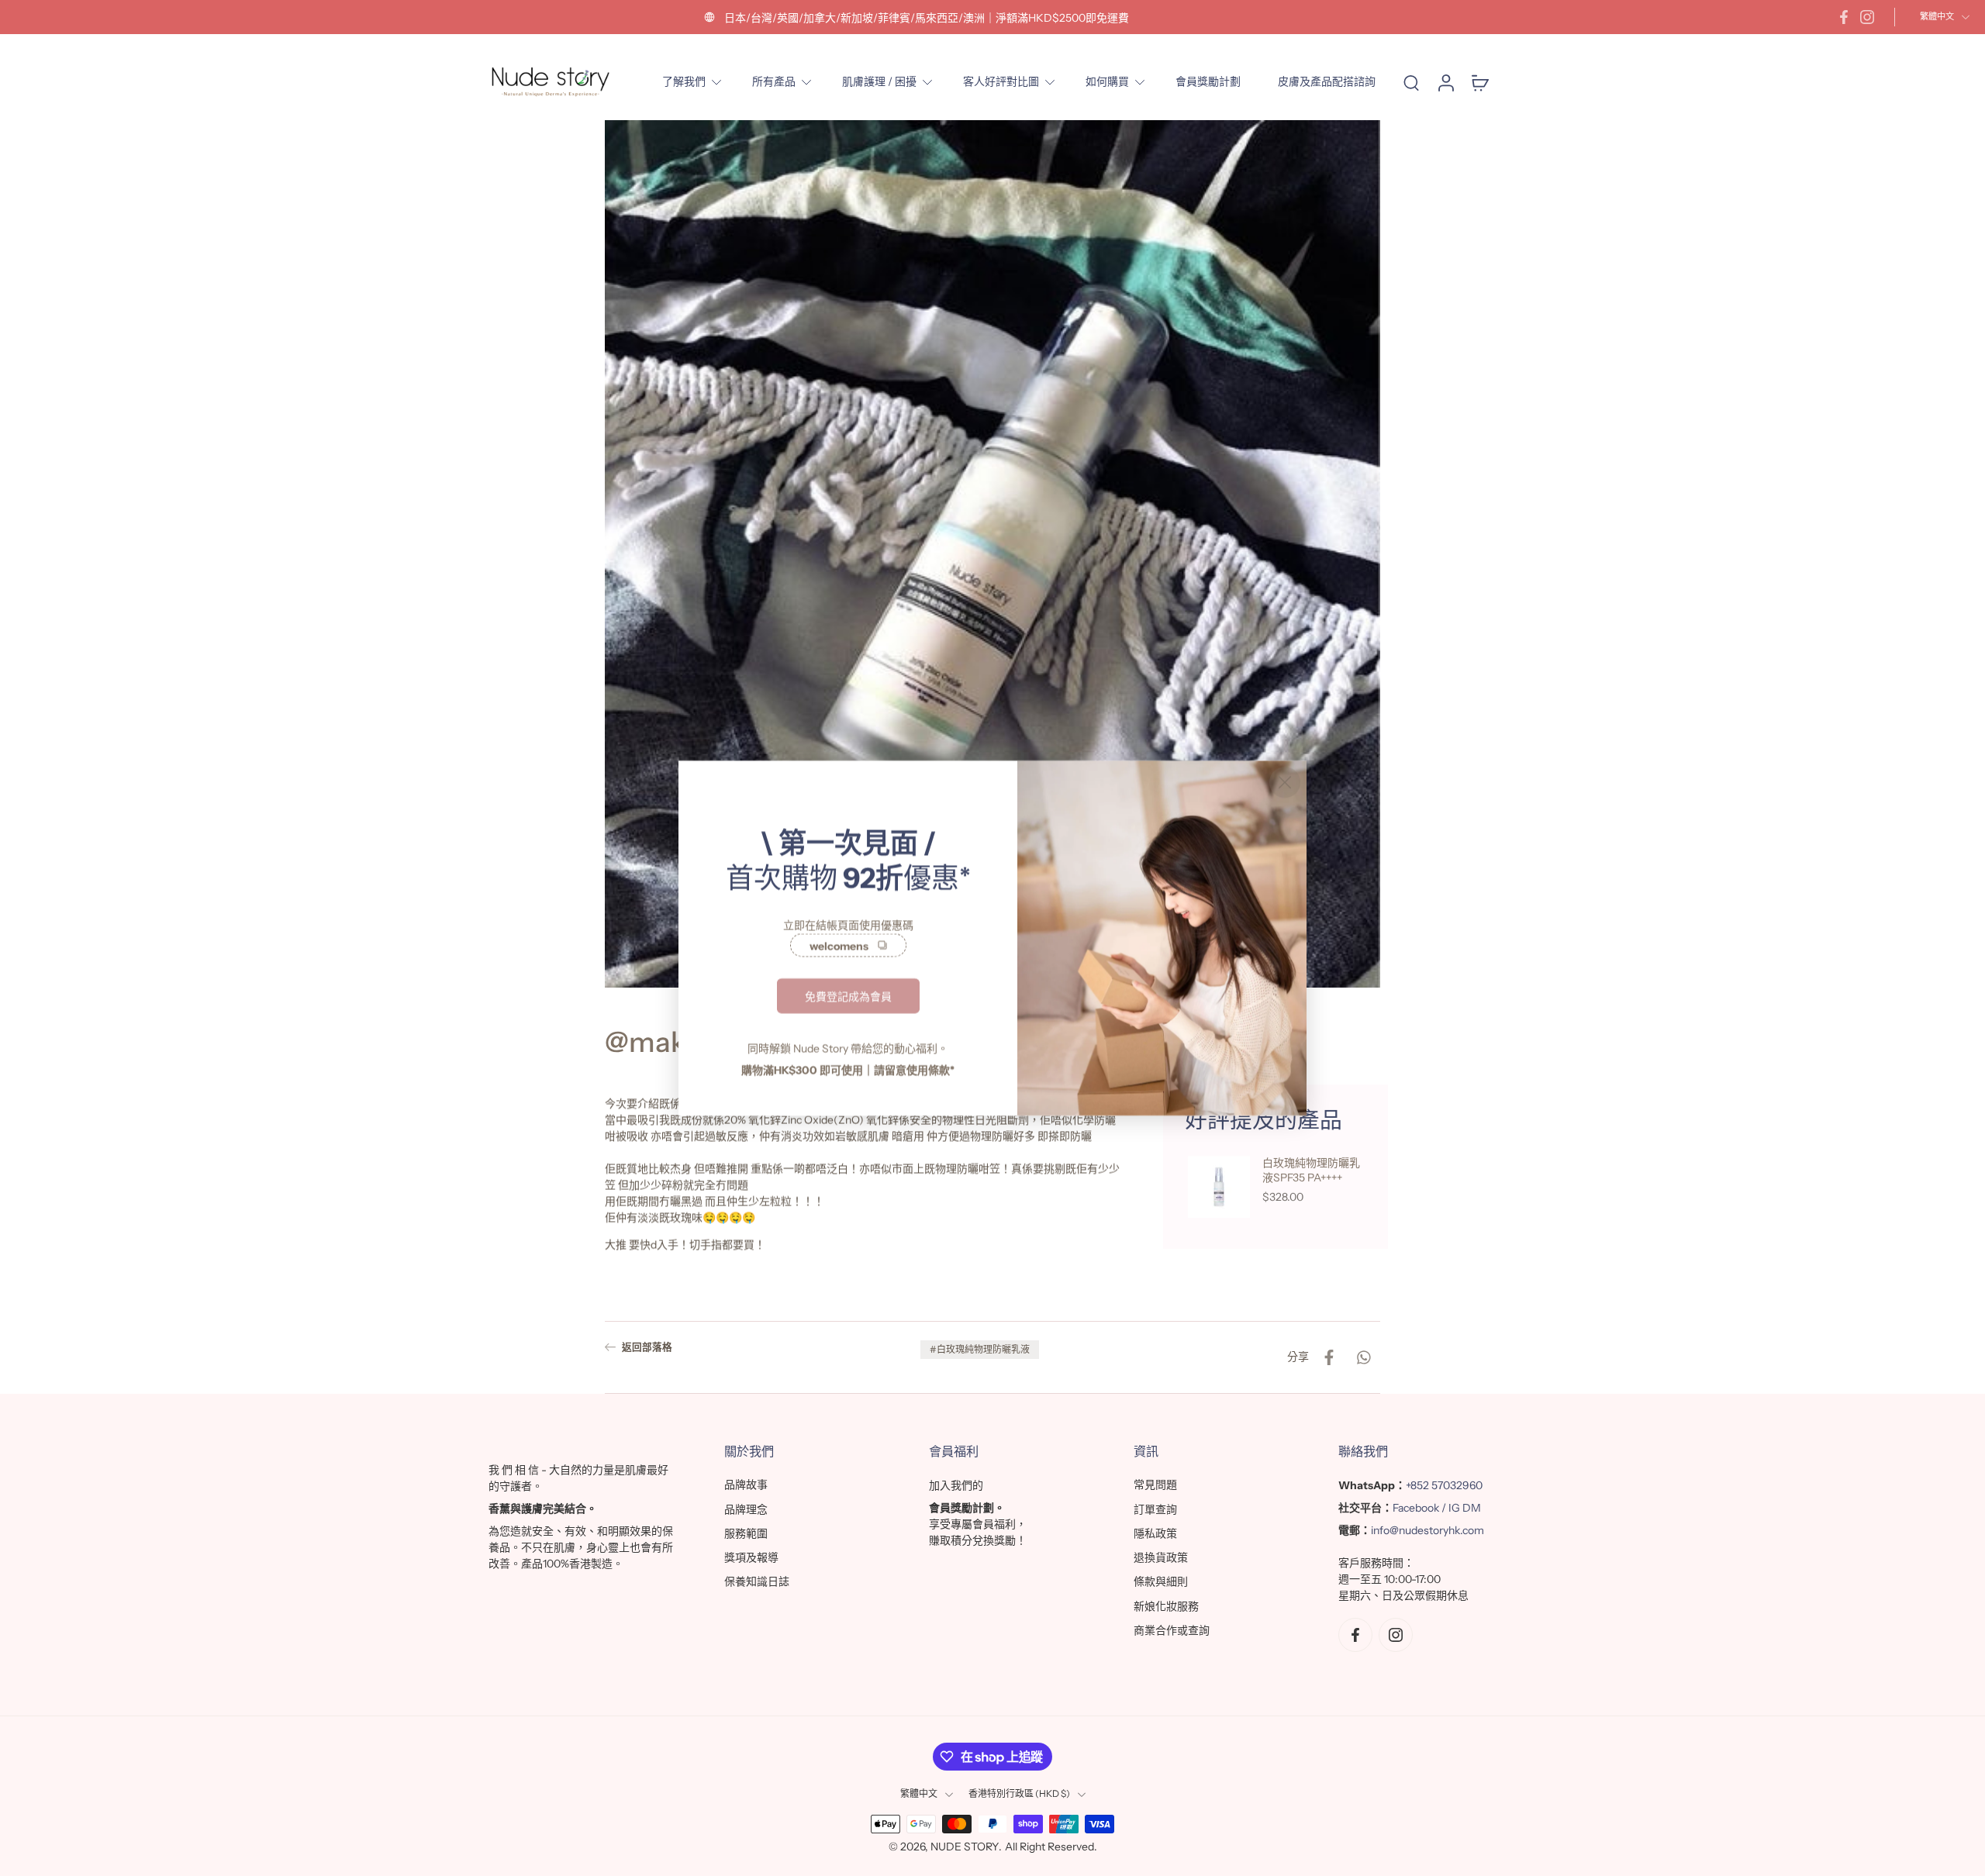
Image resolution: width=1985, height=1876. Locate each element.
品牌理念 (746, 1509)
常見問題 (1155, 1485)
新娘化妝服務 (1166, 1606)
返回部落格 (647, 1347)
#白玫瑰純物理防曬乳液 (980, 1349)
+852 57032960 (1444, 1485)
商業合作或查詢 (1172, 1630)
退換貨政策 (1161, 1557)
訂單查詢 (1155, 1509)
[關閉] (1285, 782)
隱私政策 (1155, 1533)
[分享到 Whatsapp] (1363, 1357)
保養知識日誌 (757, 1581)
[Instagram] (1867, 17)
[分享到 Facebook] (1329, 1357)
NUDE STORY (965, 1847)
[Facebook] (1844, 17)
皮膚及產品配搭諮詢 (1327, 81)
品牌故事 (746, 1485)
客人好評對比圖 (1001, 81)
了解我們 (684, 81)
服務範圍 (746, 1533)
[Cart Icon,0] (1479, 82)
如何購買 (1107, 81)
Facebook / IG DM (1437, 1508)
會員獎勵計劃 (1208, 81)
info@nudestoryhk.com (1427, 1530)
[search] (1411, 82)
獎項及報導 (751, 1557)
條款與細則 (1161, 1581)
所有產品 (774, 81)
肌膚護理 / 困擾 (879, 81)
